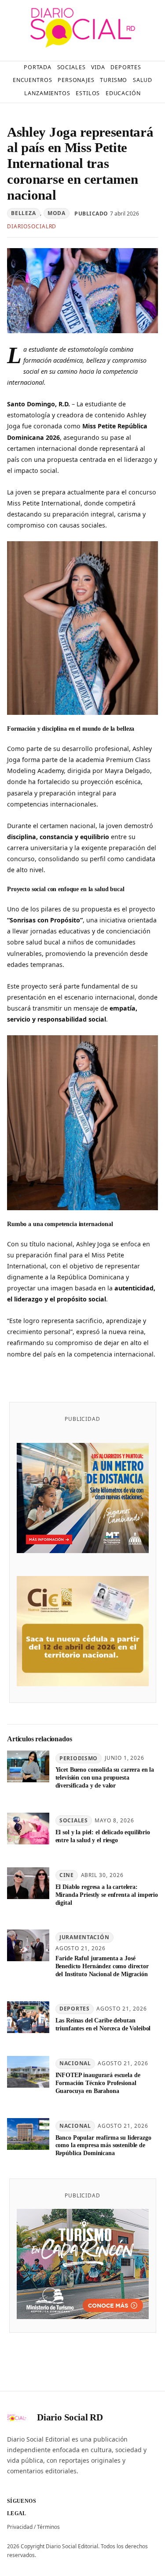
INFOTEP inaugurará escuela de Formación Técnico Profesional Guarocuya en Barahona (98, 2083)
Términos (48, 2527)
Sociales (74, 1820)
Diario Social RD (70, 2417)
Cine (67, 1875)
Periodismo (79, 1758)
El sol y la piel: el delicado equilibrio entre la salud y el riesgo (103, 1836)
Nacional (75, 2063)
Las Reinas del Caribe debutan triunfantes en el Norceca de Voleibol (103, 2024)
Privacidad (20, 2527)
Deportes (75, 2009)
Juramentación (84, 1937)
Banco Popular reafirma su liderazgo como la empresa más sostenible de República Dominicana (103, 2145)
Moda (57, 213)
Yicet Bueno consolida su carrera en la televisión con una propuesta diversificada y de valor (105, 1777)
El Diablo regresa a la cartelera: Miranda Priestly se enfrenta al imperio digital (107, 1895)
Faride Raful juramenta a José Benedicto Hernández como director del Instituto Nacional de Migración (102, 1966)
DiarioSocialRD (32, 226)
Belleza (23, 213)
